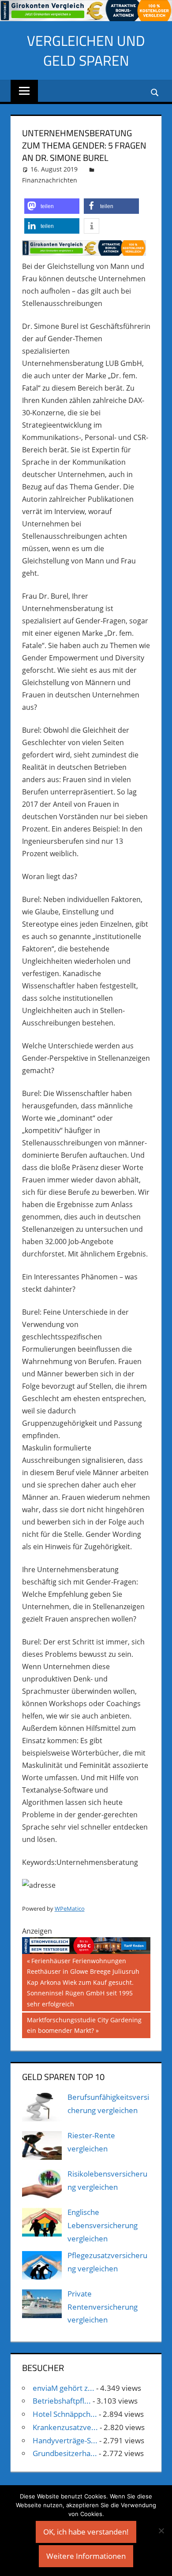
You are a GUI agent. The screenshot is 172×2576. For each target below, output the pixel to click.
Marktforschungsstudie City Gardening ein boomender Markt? (84, 2025)
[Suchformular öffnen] (155, 91)
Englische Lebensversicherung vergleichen (103, 2225)
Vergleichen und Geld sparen (86, 50)
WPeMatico (70, 1909)
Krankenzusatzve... (65, 2427)
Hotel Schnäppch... (65, 2414)
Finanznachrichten (50, 180)
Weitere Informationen (86, 2556)
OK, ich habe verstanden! (86, 2532)
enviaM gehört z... (64, 2388)
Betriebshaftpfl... (62, 2401)
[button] (52, 206)
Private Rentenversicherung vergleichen (103, 2307)
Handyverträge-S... (65, 2440)
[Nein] (161, 2531)
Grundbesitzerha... (65, 2453)
